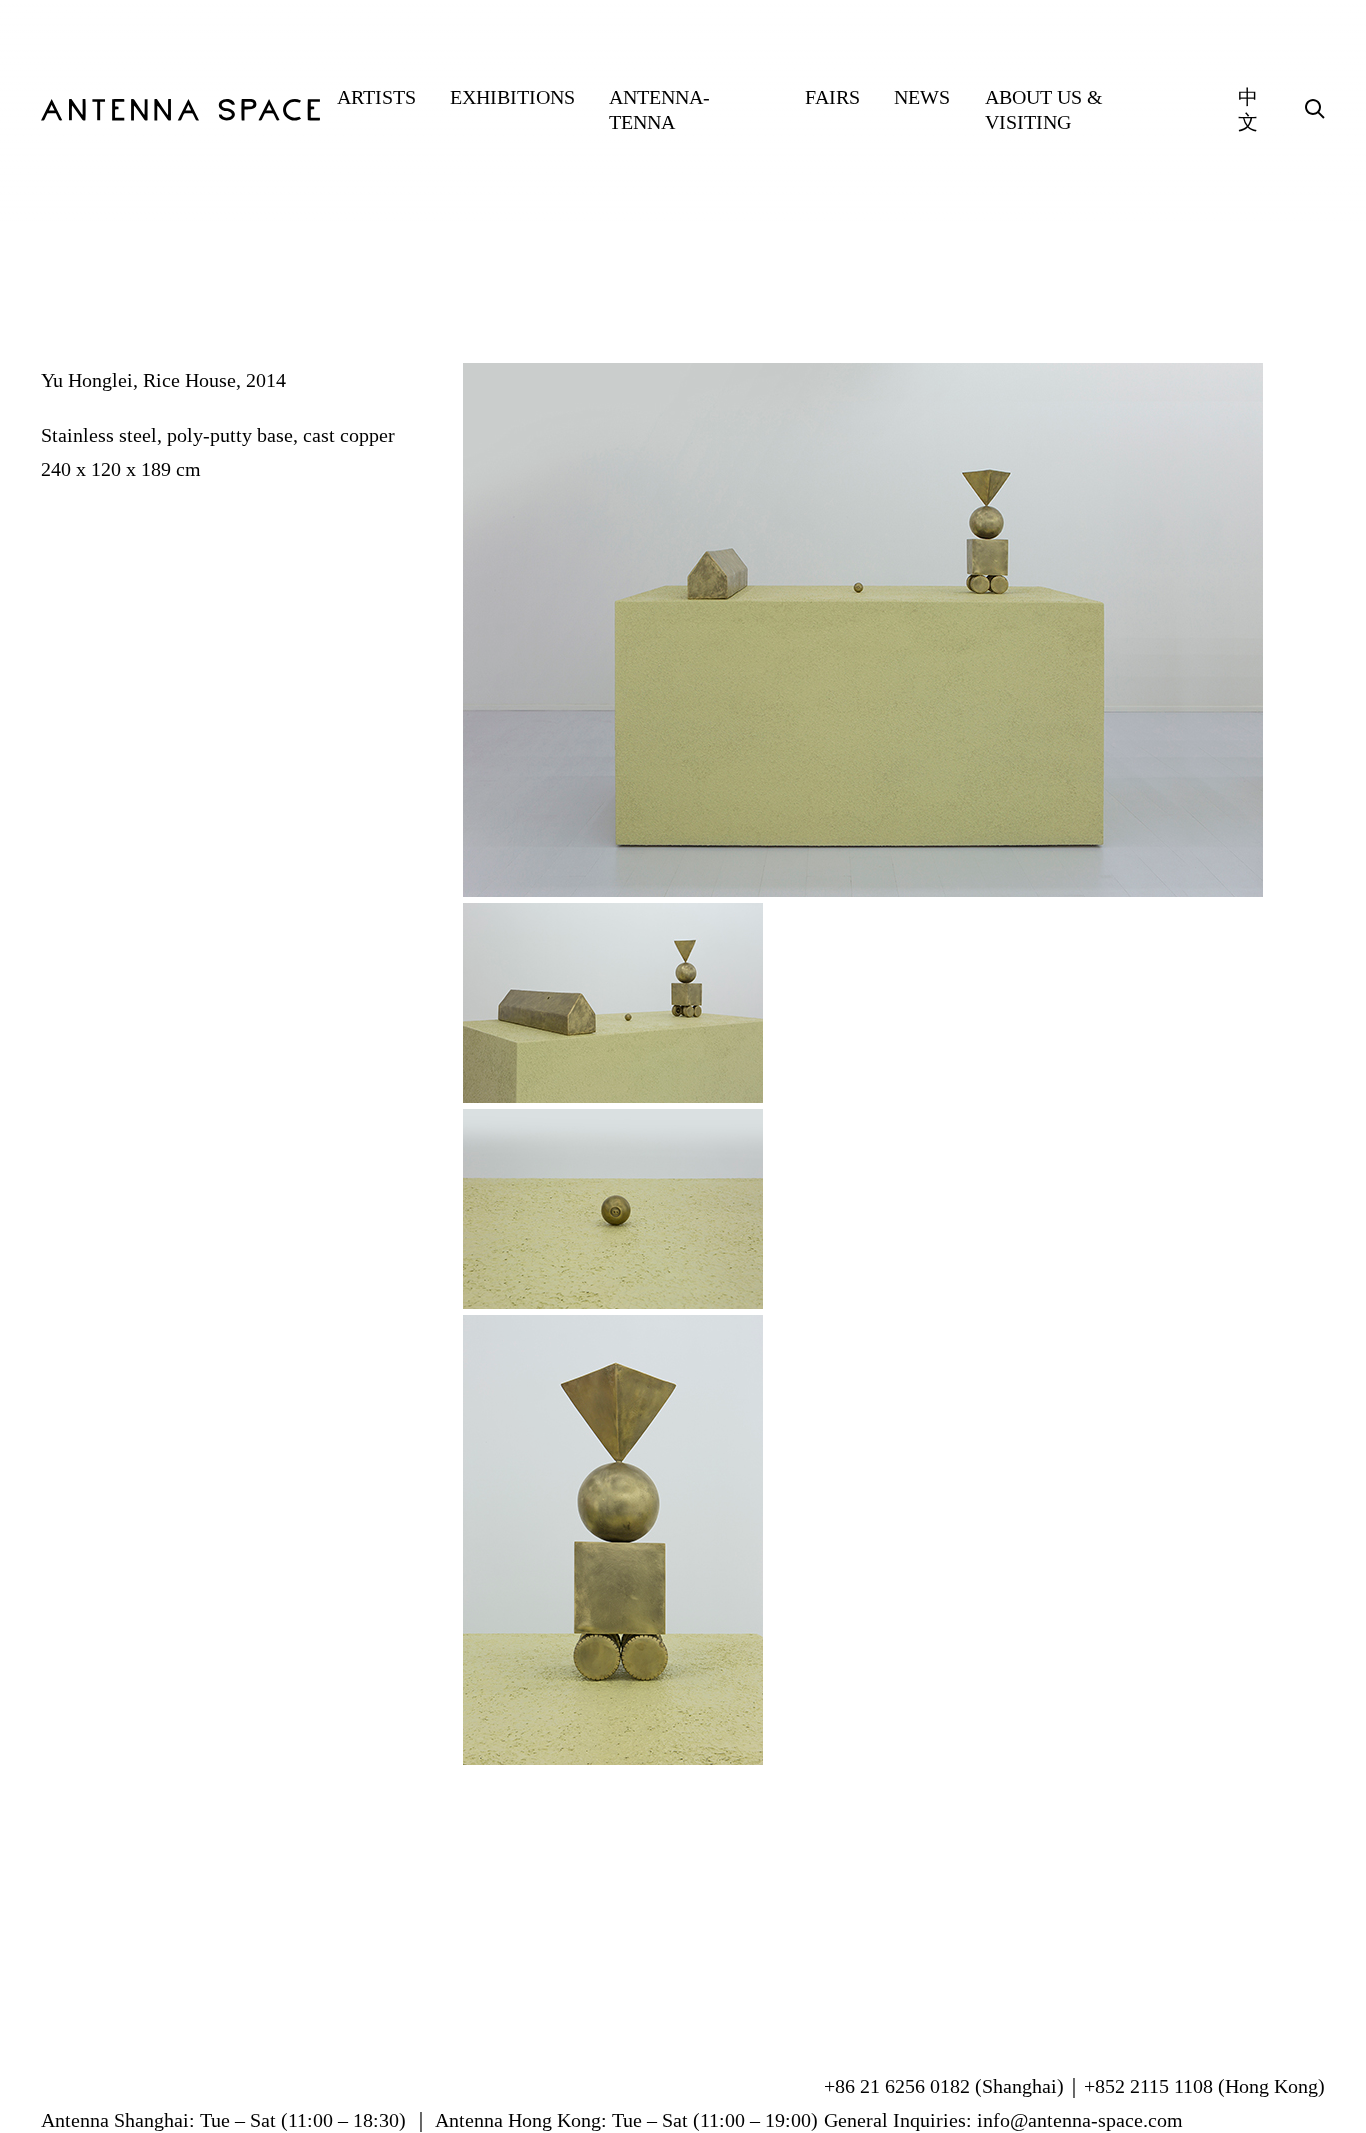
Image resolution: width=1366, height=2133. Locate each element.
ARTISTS (376, 97)
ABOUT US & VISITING (1044, 109)
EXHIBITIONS (512, 97)
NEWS (922, 97)
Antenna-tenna (659, 109)
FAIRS (832, 97)
